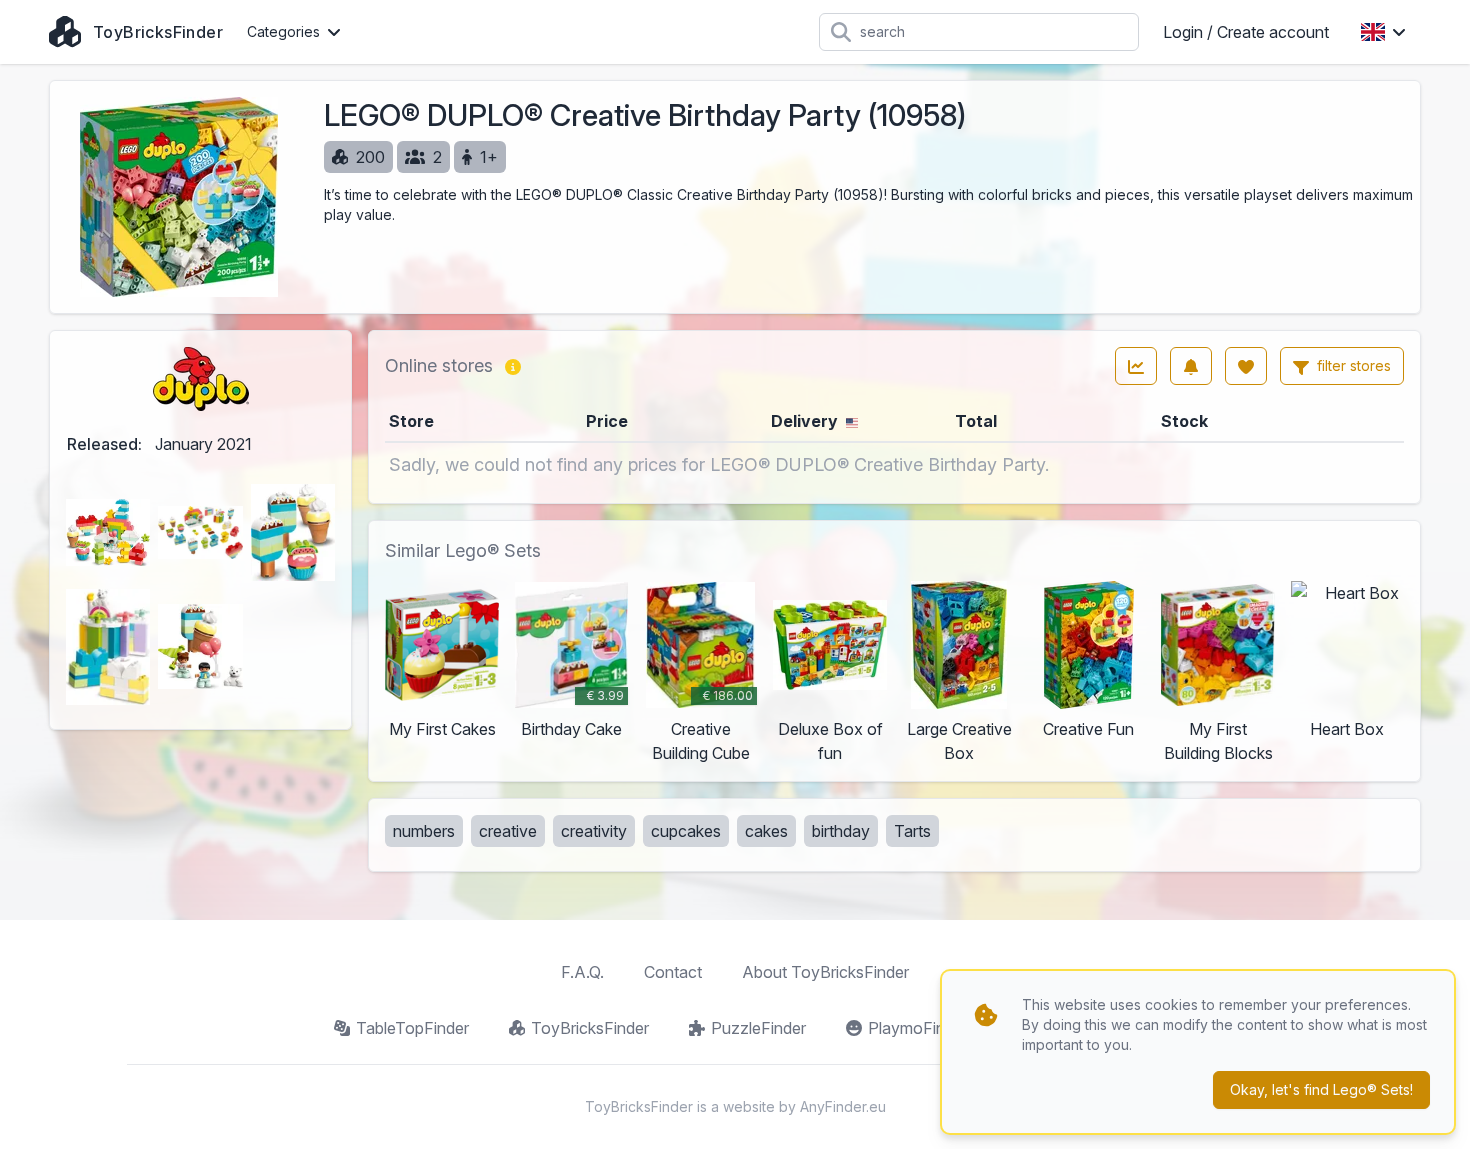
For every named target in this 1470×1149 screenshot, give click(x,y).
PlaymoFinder (918, 1028)
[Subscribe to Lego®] (1191, 366)
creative (508, 831)
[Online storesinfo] (513, 366)
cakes (766, 831)
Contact (673, 972)
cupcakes (686, 831)
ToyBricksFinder (590, 1028)
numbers (424, 831)
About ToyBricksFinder (825, 972)
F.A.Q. (582, 972)
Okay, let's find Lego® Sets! (1321, 1089)
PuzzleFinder (758, 1028)
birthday (841, 831)
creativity (594, 831)
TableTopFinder (412, 1028)
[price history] (1136, 366)
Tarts (912, 831)
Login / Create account (1246, 32)
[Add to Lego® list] (1246, 366)
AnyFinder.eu (843, 1106)
